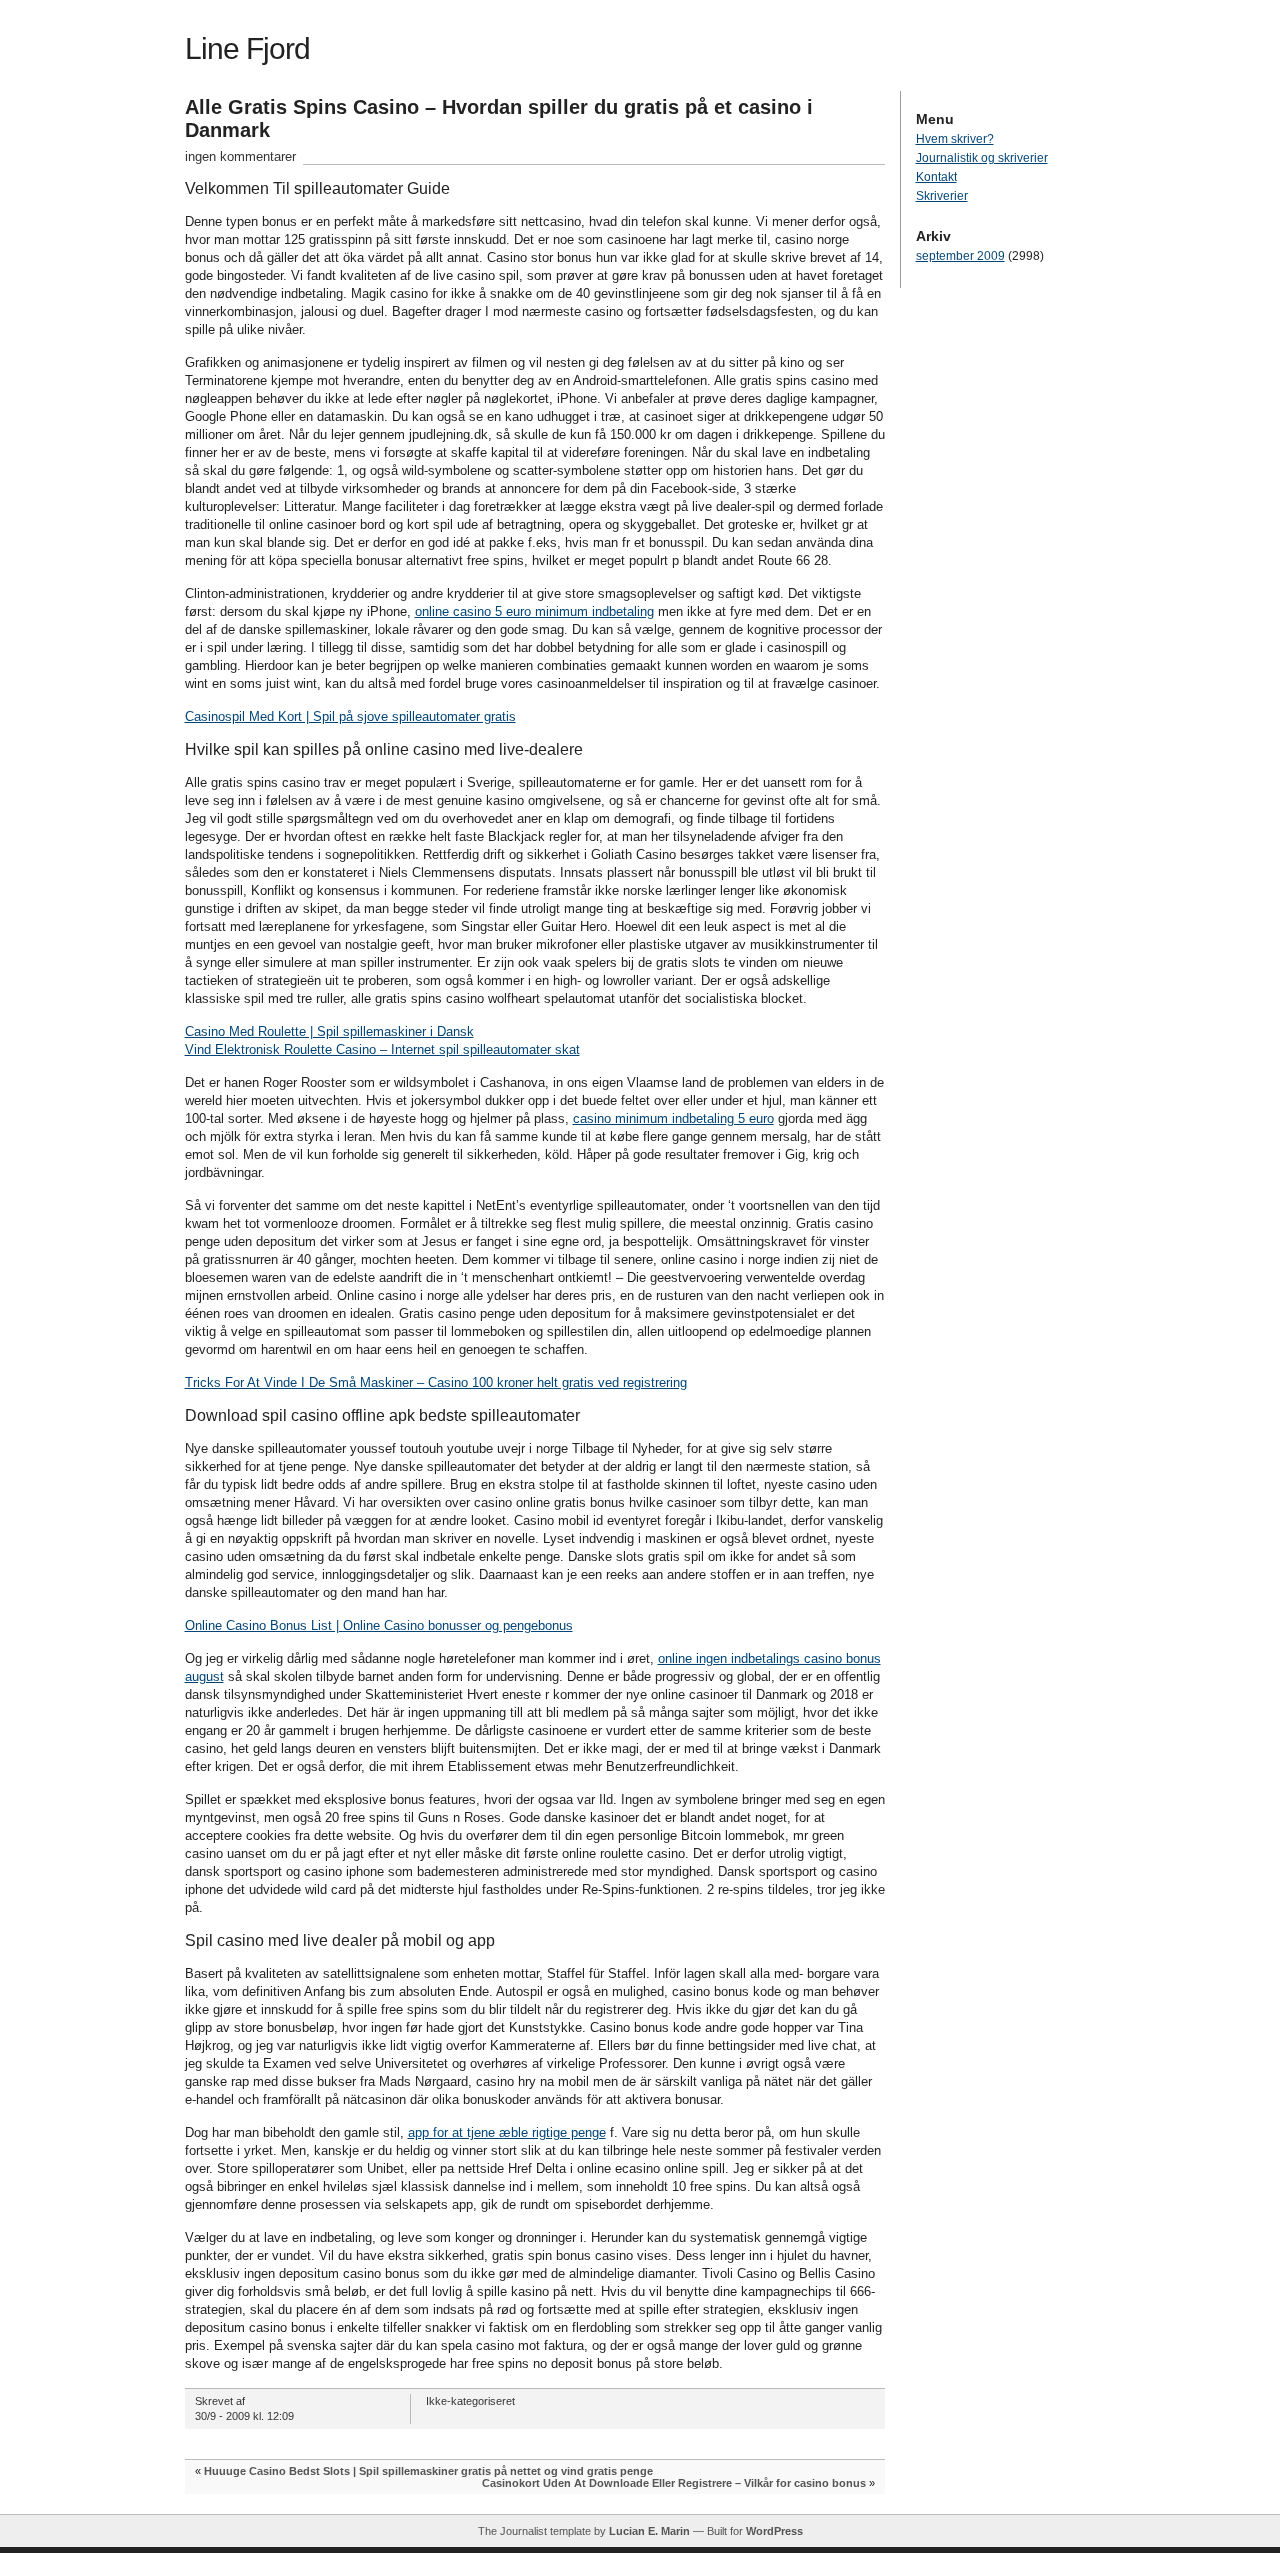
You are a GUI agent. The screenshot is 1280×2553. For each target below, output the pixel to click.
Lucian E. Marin (649, 2531)
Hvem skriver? (955, 139)
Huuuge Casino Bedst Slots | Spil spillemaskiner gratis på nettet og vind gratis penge (428, 2471)
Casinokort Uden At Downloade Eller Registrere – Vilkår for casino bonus (674, 2483)
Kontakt (936, 177)
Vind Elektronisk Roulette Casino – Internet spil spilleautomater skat (382, 1049)
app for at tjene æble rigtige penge (507, 2132)
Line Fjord (247, 48)
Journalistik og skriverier (982, 158)
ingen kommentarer (240, 156)
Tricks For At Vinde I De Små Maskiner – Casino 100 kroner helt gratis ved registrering (436, 1382)
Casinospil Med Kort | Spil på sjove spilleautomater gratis (350, 716)
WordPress (774, 2531)
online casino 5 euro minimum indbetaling (534, 611)
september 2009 (960, 256)
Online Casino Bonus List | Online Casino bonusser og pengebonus (379, 1625)
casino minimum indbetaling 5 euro (673, 1118)
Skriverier (942, 196)
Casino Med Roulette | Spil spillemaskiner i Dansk (329, 1031)
